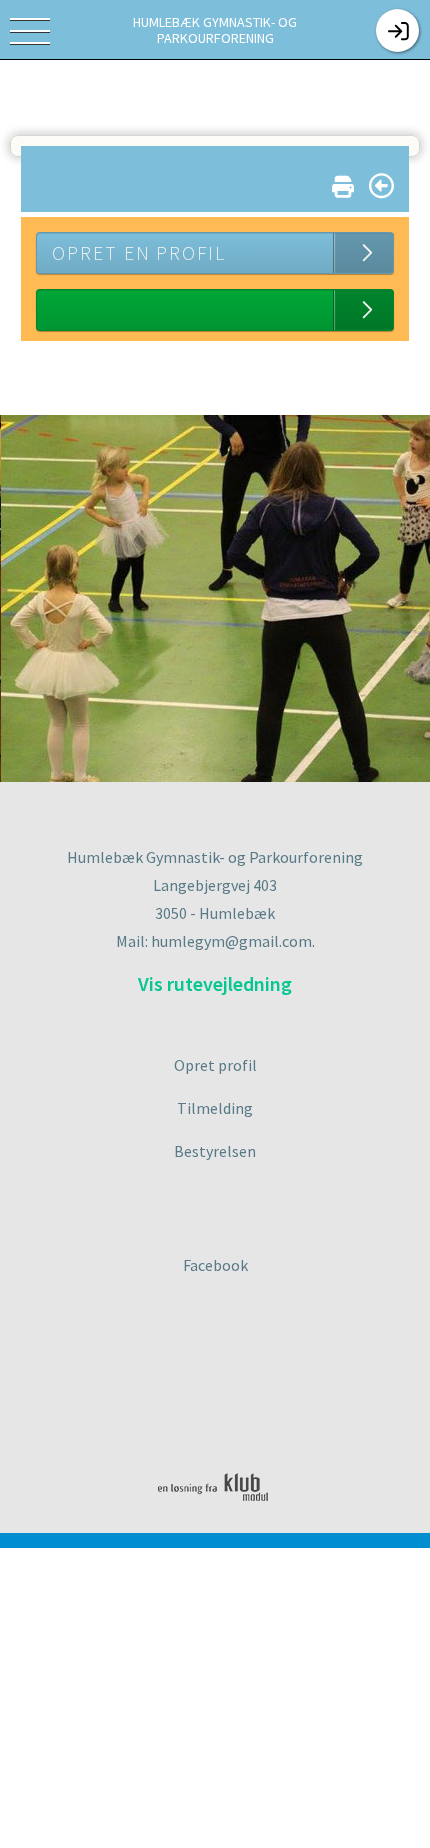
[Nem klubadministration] (220, 1514)
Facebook (215, 1265)
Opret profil (215, 1065)
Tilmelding (215, 1108)
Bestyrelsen (215, 1151)
